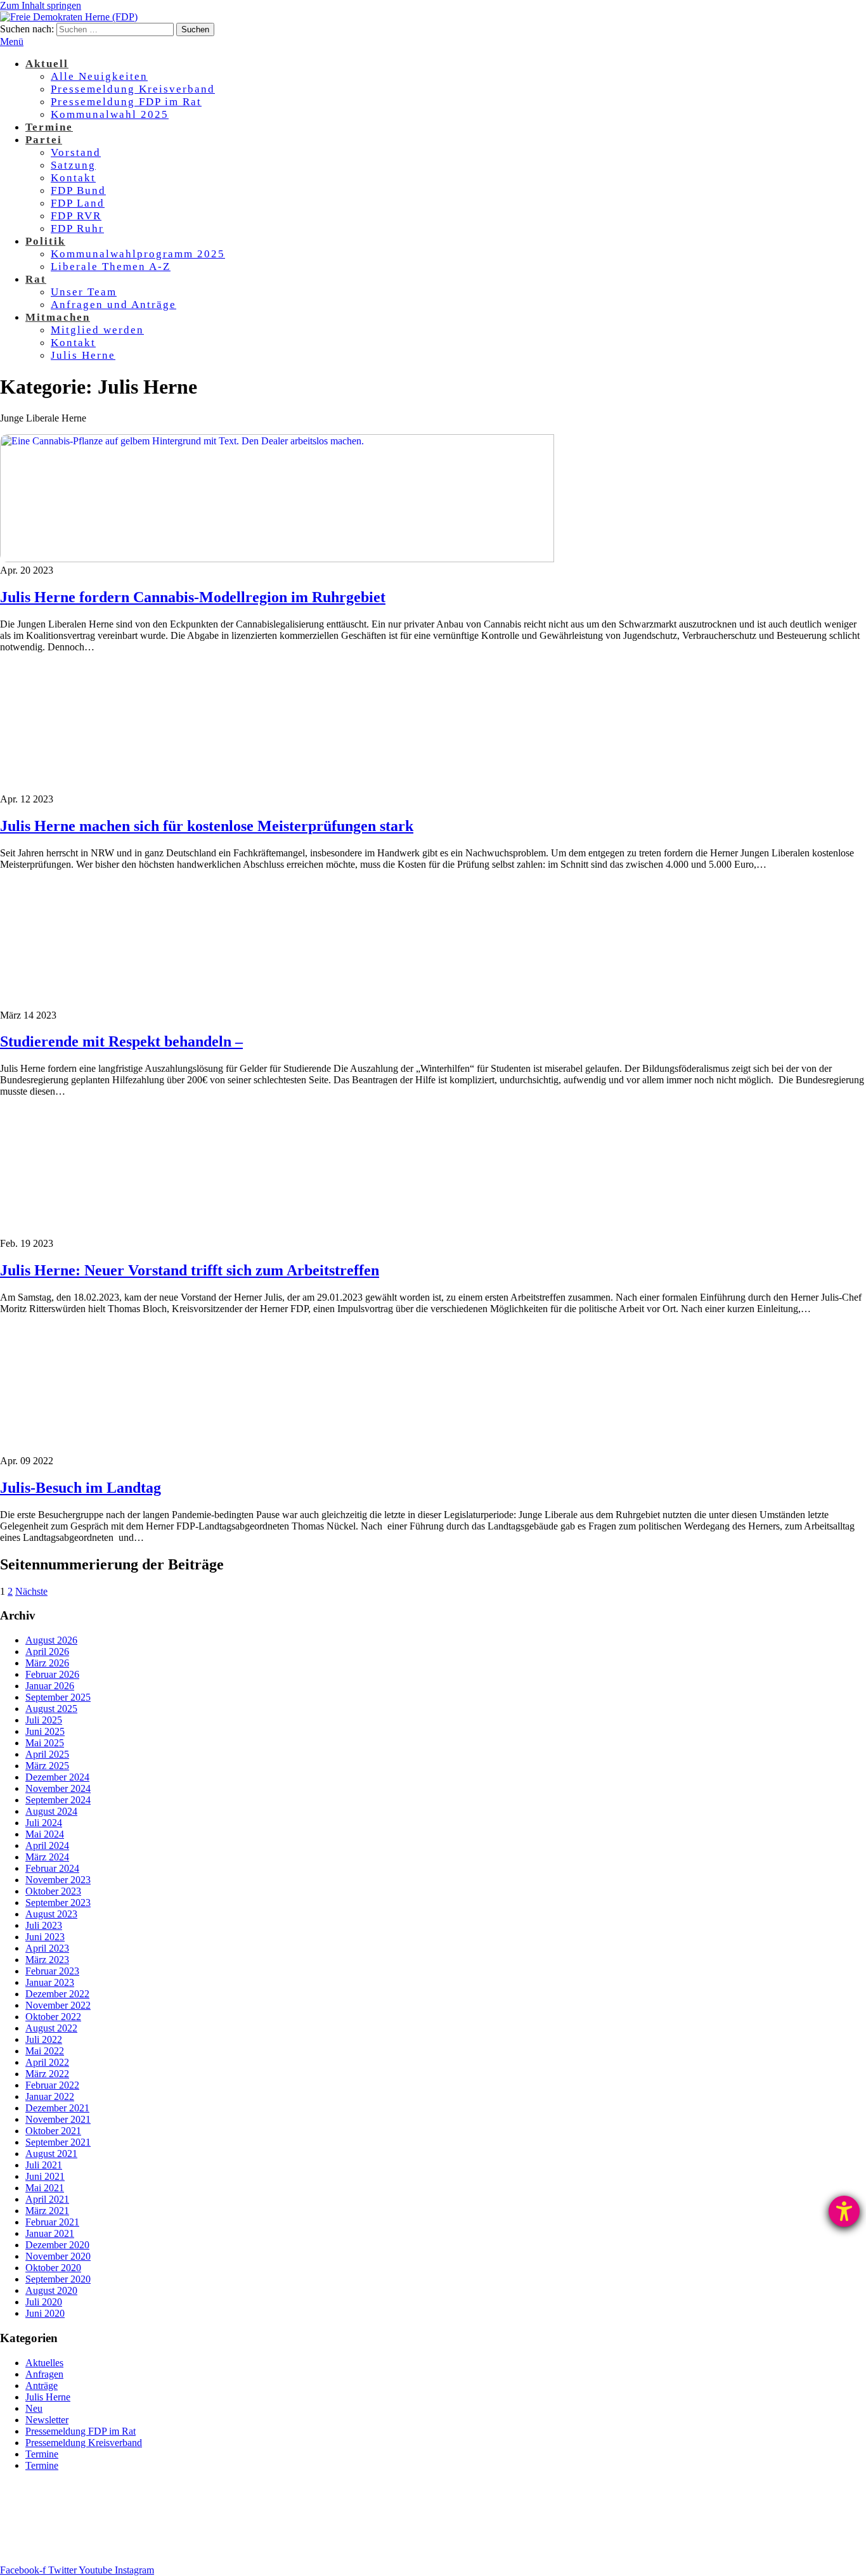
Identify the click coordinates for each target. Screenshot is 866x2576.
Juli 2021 (44, 2165)
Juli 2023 (44, 1925)
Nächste (31, 1591)
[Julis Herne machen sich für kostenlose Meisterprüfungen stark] (346, 788)
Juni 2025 (45, 1731)
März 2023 (47, 1960)
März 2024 (47, 1857)
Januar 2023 (50, 1982)
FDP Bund (78, 190)
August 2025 (51, 1709)
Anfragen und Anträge (113, 305)
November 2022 (58, 2005)
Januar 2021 (50, 2233)
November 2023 (58, 1880)
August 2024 (51, 1811)
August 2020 (51, 2290)
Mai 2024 (45, 1834)
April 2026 (47, 1652)
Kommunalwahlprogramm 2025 (138, 254)
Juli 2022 (44, 2039)
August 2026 (51, 1640)
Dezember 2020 (57, 2245)
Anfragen (44, 2374)
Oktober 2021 (53, 2131)
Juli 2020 (44, 2302)
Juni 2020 (45, 2313)
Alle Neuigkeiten (99, 76)
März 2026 (47, 1663)
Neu (34, 2408)
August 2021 (51, 2154)
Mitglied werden (97, 330)
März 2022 (47, 2074)
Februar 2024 (52, 1868)
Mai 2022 (45, 2051)
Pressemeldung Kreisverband (133, 89)
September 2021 (58, 2142)
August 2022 (51, 2028)
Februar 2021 (52, 2222)
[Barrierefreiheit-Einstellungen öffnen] (844, 2211)
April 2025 (47, 1754)
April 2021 (47, 2199)
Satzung (73, 165)
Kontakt (73, 178)
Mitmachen (58, 317)
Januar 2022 (50, 2096)
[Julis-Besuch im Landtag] (346, 1449)
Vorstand (76, 152)
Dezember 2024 (57, 1777)
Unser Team (84, 292)
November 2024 (58, 1788)
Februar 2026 (52, 1674)
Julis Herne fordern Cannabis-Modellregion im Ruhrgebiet (193, 597)
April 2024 (47, 1845)
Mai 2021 (45, 2188)
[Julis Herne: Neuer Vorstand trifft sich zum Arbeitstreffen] (346, 1232)
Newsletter (47, 2420)
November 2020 (58, 2256)
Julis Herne (83, 355)
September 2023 (58, 1903)
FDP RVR (76, 216)
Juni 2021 (45, 2176)
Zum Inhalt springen (41, 5)
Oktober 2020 (53, 2268)
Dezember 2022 (57, 1994)
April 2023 (47, 1948)
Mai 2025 (45, 1743)
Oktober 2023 (53, 1891)
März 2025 (47, 1766)
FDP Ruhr (77, 229)
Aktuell (47, 64)
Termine (49, 127)
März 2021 (47, 2211)
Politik (45, 241)
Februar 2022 (52, 2085)
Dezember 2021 (57, 2108)
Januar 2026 (50, 1686)
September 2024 (58, 1800)
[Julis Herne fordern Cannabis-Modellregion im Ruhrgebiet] (346, 559)
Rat (36, 279)
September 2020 (58, 2279)
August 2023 (51, 1914)
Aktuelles (44, 2363)
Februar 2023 (52, 1971)
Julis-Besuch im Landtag (81, 1488)
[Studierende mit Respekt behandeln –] (346, 1004)
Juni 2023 (45, 1937)
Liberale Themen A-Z (111, 267)
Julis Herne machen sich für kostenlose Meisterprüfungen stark (207, 826)
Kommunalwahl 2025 (110, 114)
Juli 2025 (44, 1720)
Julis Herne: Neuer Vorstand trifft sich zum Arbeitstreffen (190, 1270)
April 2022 (47, 2062)
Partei (44, 140)
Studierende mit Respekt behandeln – (121, 1041)
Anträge (42, 2386)
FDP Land (78, 203)
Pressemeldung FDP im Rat (126, 102)
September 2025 (58, 1697)
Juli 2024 (44, 1823)
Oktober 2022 (53, 2017)
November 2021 (58, 2119)
